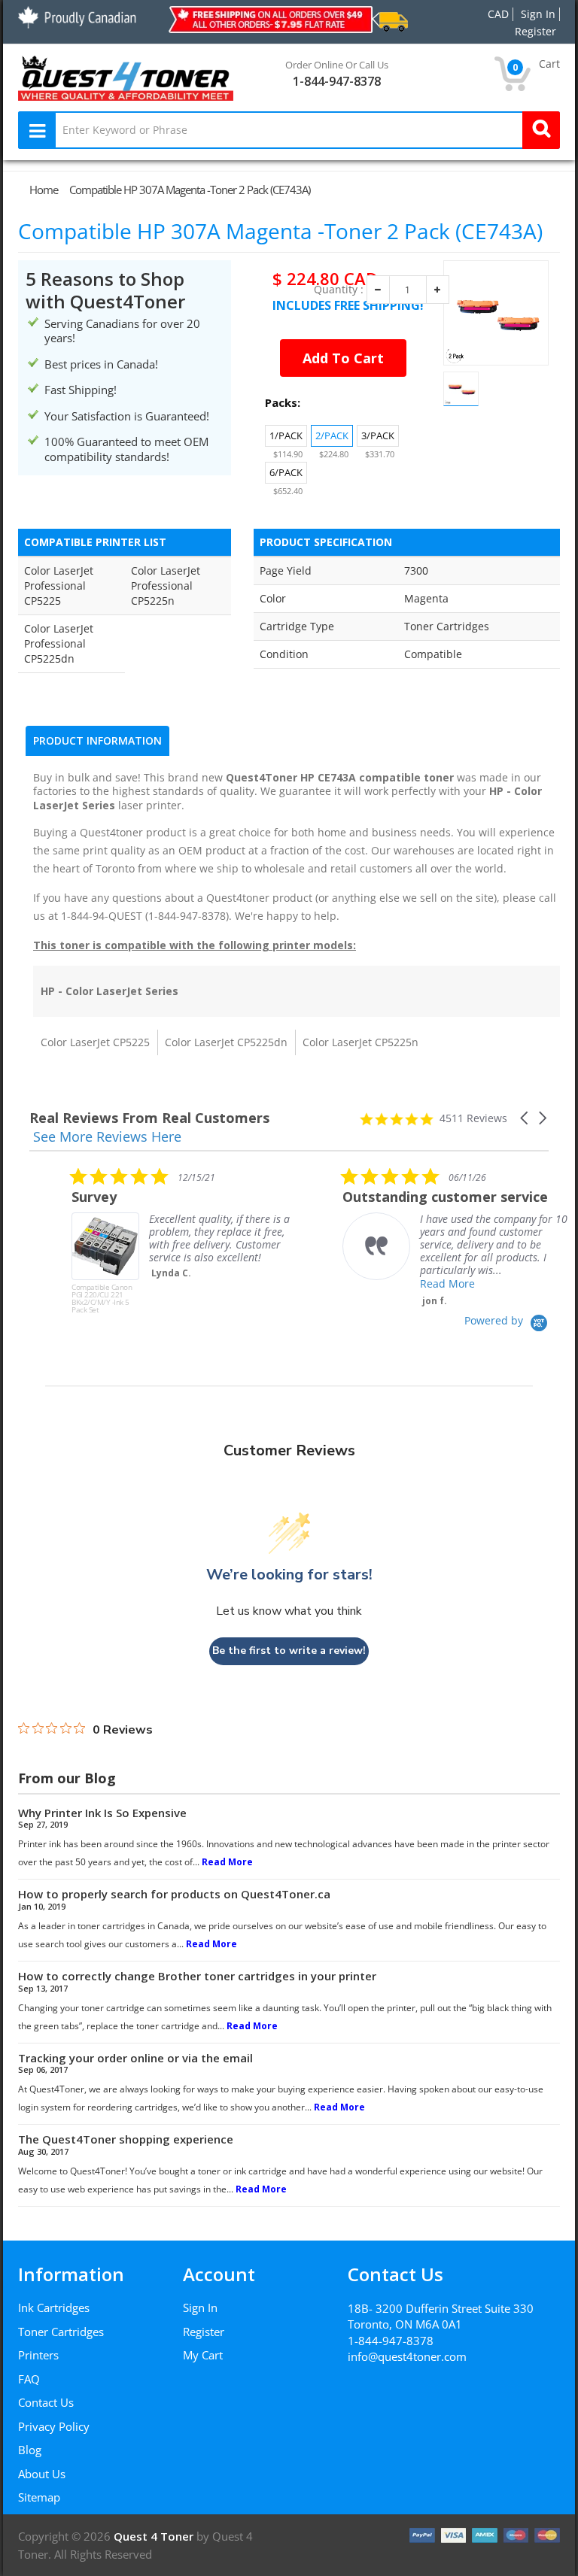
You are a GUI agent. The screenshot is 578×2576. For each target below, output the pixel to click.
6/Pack (286, 472)
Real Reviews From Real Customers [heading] (149, 1118)
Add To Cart (343, 358)
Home (44, 190)
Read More (405, 1283)
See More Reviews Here (107, 1136)
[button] (525, 1118)
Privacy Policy (54, 2426)
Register (204, 2332)
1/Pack (286, 435)
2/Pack (332, 435)
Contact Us (46, 2402)
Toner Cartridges (61, 2332)
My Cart (203, 2355)
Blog (30, 2450)
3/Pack (378, 435)
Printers (38, 2355)
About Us (42, 2474)
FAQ (29, 2379)
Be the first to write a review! (289, 1651)
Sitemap (39, 2497)
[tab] (97, 741)
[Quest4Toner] (126, 77)
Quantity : (339, 290)
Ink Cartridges (54, 2307)
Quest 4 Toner (155, 2536)
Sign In (200, 2307)
